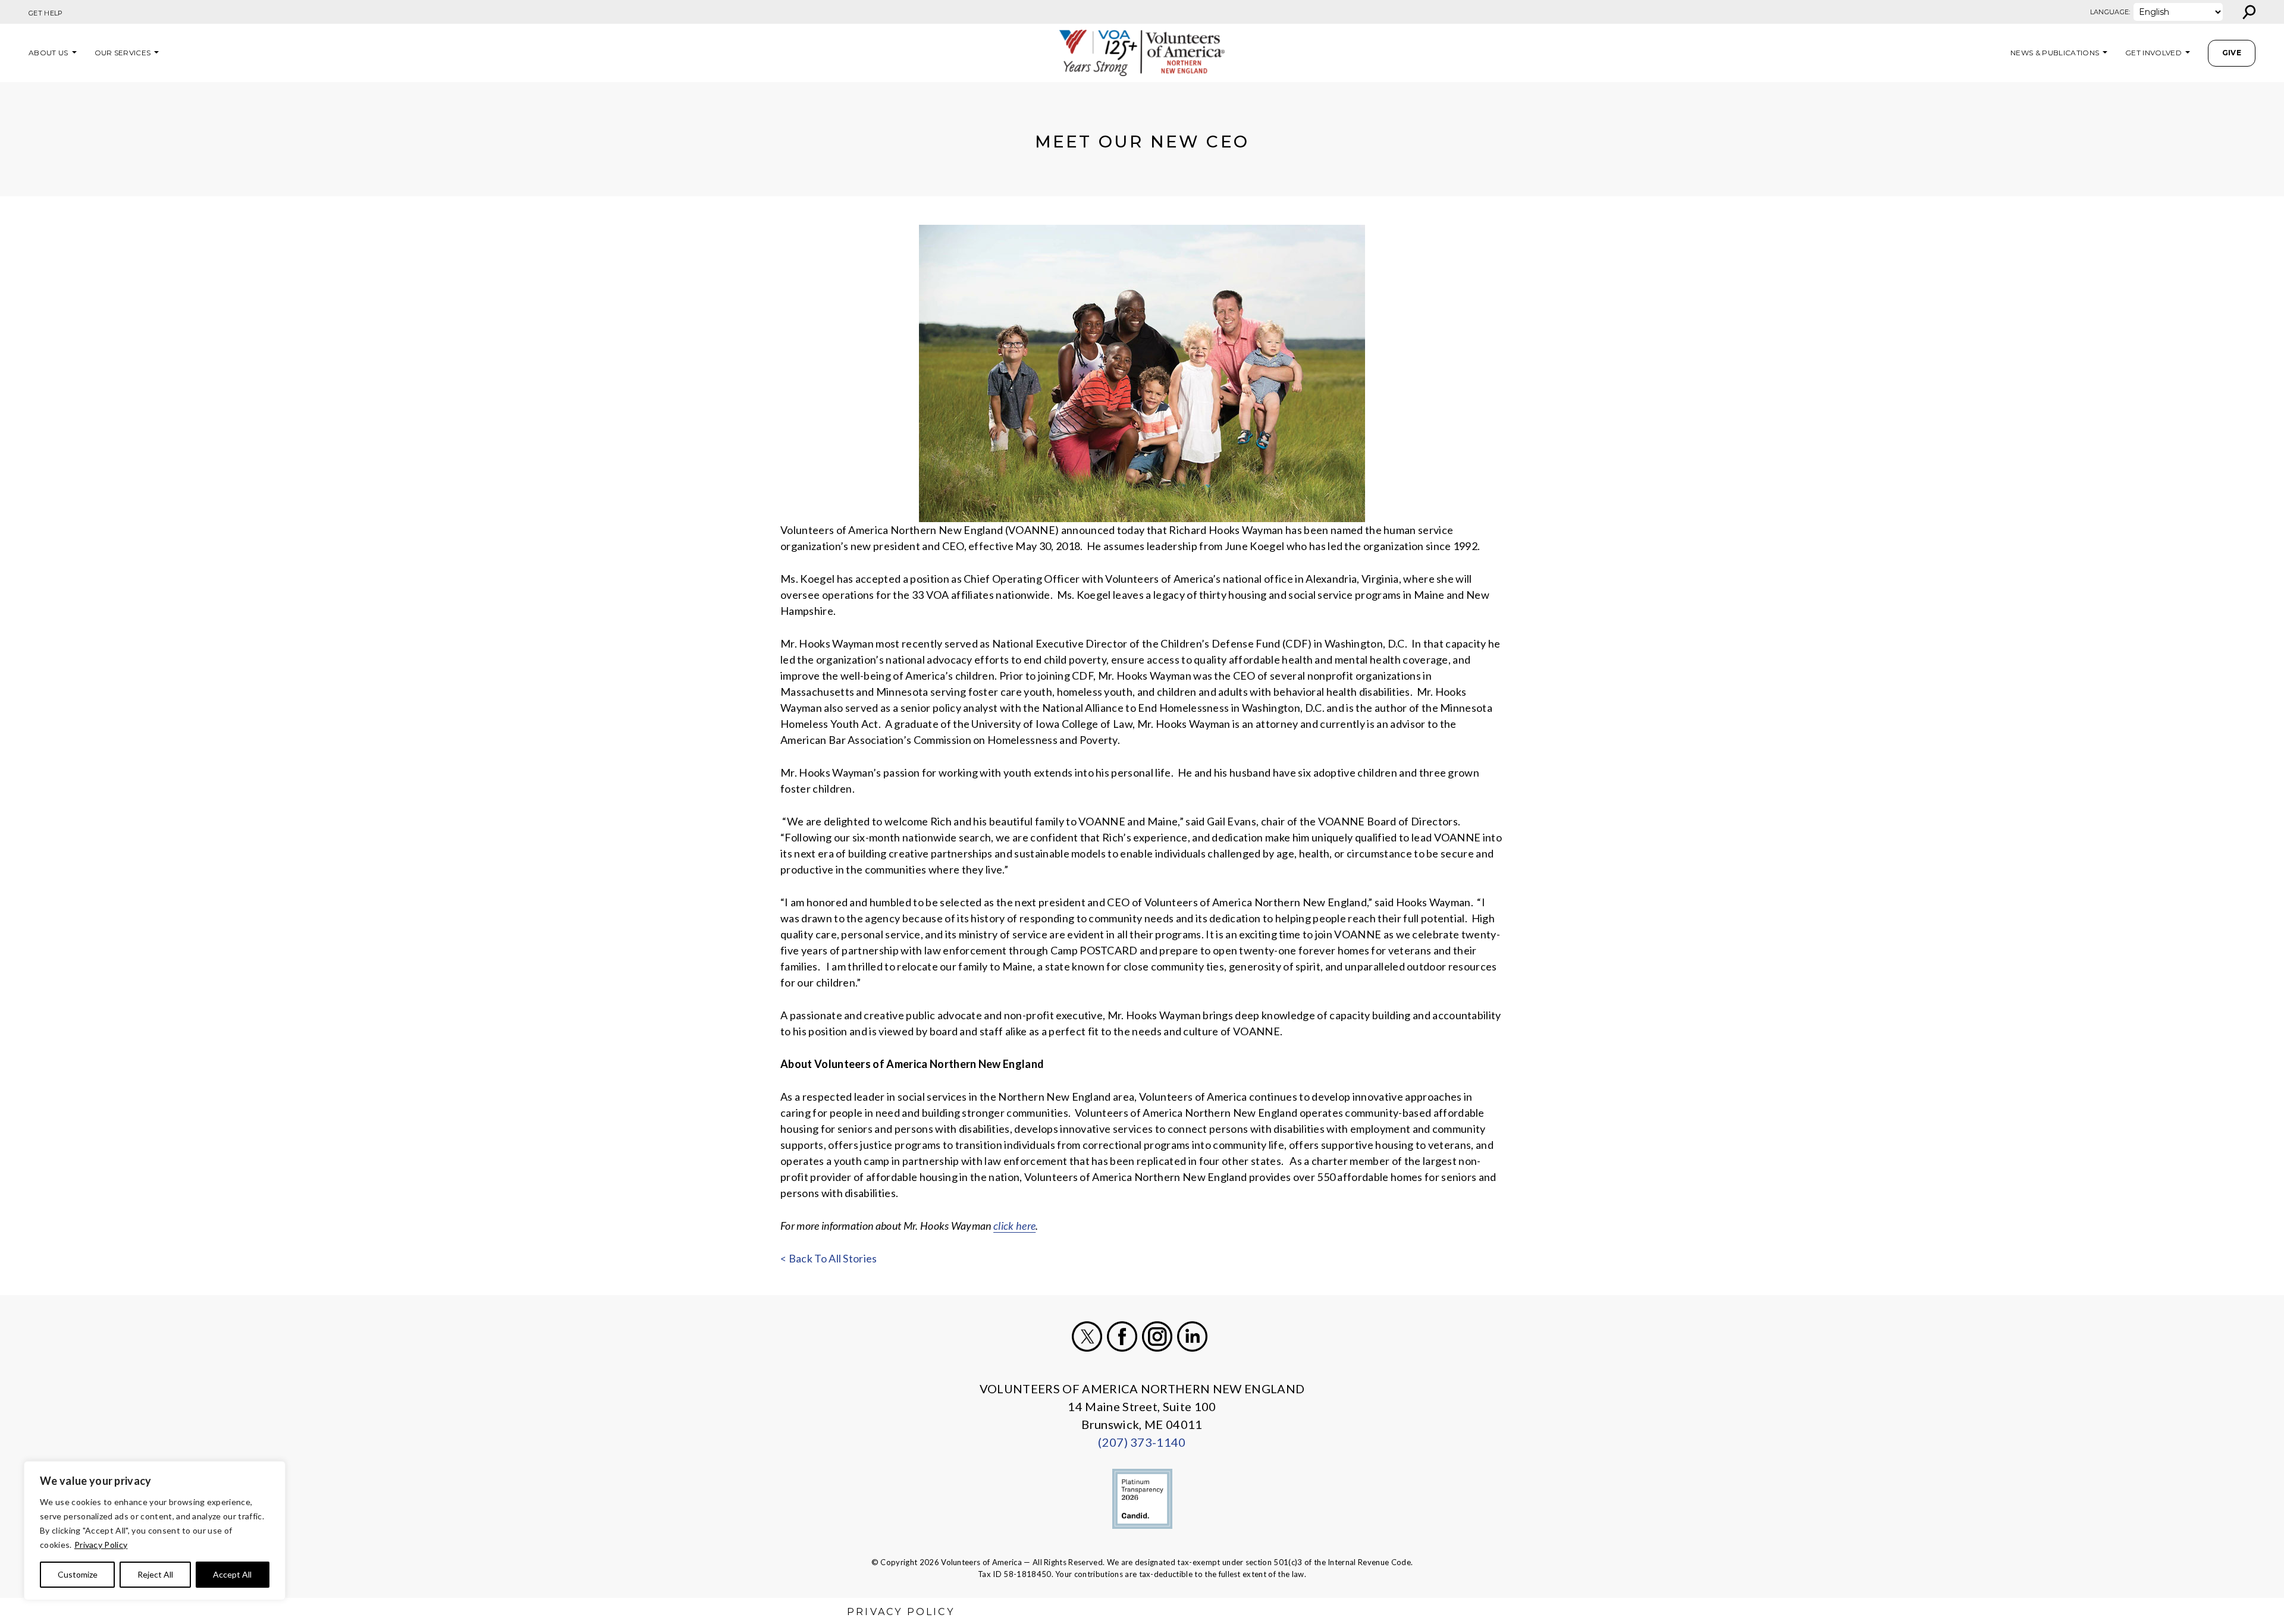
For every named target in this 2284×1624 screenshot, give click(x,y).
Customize (78, 1574)
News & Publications (2055, 53)
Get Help (46, 13)
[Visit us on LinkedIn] (1192, 1336)
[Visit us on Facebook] (1122, 1336)
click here (1014, 1226)
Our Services (123, 53)
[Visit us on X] (1087, 1336)
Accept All (232, 1574)
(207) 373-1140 (1142, 1442)
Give (2232, 53)
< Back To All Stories (829, 1258)
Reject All (155, 1574)
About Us (48, 53)
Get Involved (2153, 53)
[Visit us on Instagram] (1157, 1336)
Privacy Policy (101, 1545)
